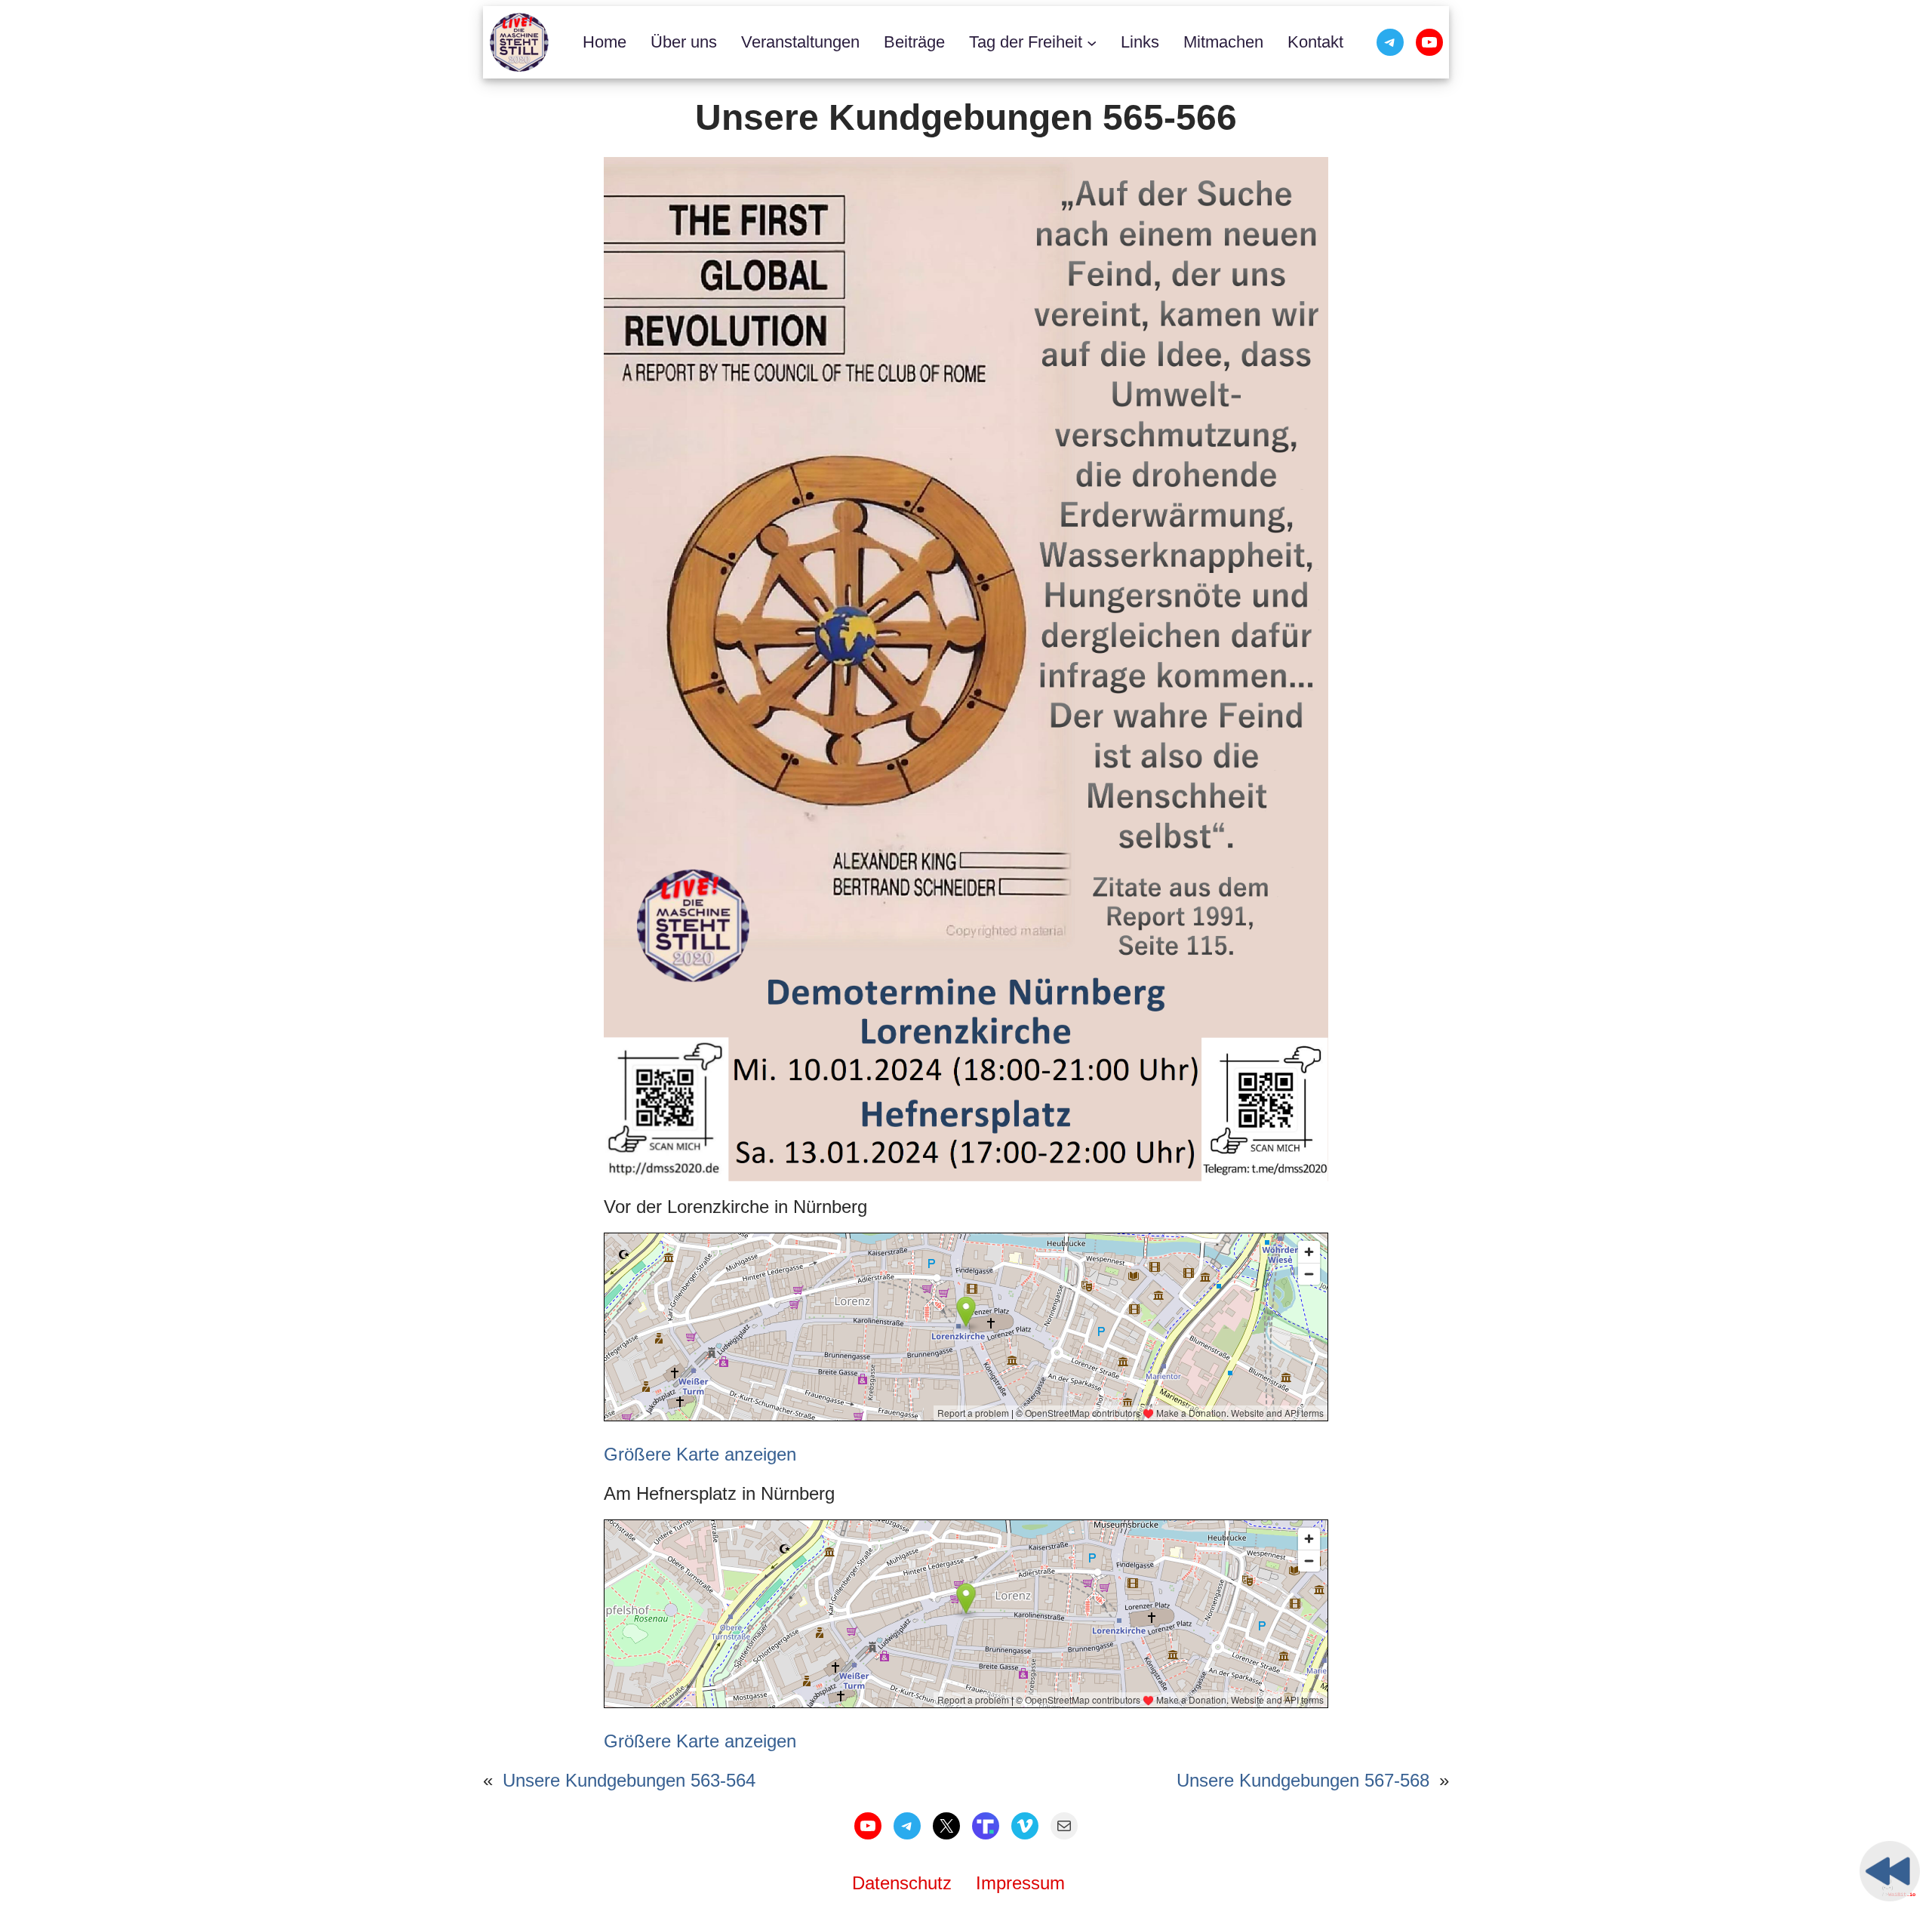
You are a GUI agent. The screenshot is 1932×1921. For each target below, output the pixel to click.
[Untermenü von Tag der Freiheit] (1092, 42)
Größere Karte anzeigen (700, 1454)
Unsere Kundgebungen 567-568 (1303, 1780)
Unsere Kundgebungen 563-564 (629, 1780)
